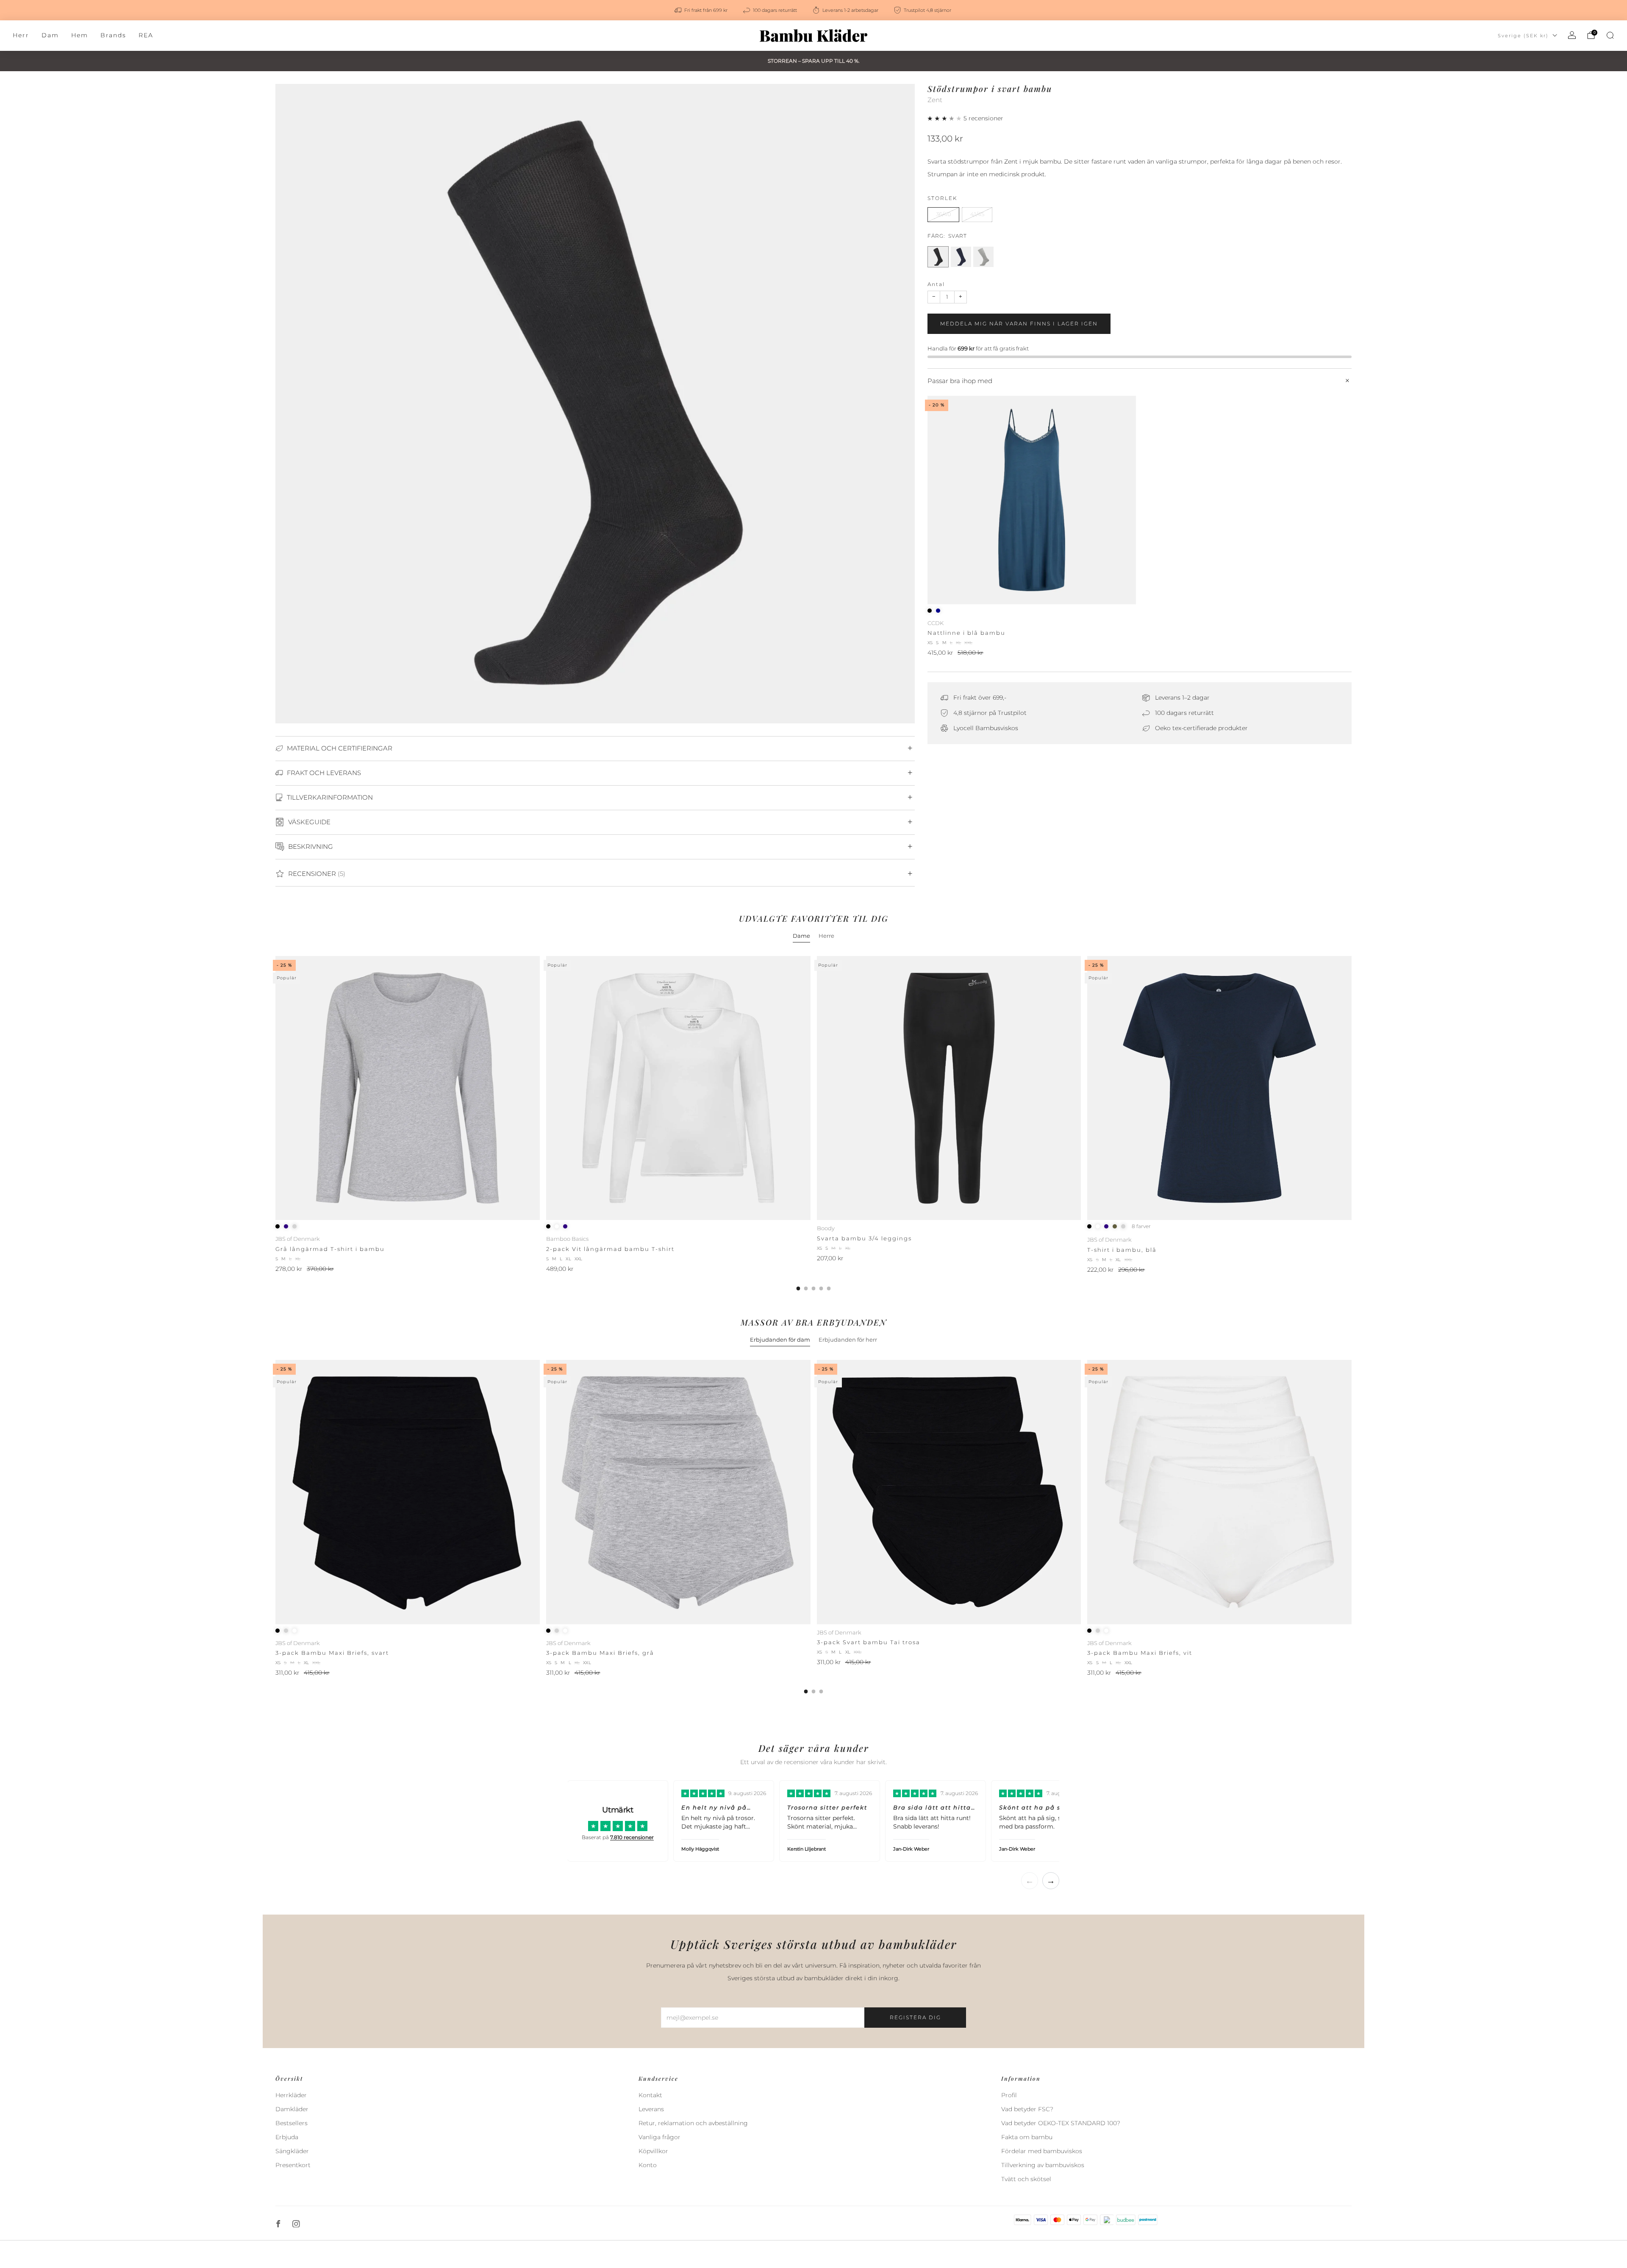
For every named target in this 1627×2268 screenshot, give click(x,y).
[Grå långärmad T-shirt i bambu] (408, 1088)
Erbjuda (287, 2137)
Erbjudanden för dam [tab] (780, 1340)
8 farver (1141, 1226)
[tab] (798, 1288)
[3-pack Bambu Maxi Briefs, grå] (678, 1492)
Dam (50, 35)
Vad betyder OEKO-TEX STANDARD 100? (1061, 2123)
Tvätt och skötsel (1026, 2179)
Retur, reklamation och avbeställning (693, 2123)
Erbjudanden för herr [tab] (848, 1340)
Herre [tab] (826, 936)
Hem (80, 35)
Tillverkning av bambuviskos (1043, 2165)
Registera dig (915, 2017)
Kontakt (650, 2095)
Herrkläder (291, 2095)
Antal (936, 284)
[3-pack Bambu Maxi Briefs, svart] (408, 1492)
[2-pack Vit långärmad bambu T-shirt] (678, 1088)
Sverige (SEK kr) (1523, 36)
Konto (648, 2165)
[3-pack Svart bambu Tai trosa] (949, 1492)
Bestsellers (292, 2123)
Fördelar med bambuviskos (1042, 2151)
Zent (935, 100)
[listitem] (702, 10)
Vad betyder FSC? (1027, 2109)
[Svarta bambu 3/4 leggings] (949, 1088)
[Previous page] (275, 1123)
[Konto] (1572, 35)
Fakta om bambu (1027, 2137)
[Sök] (1610, 35)
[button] (945, 118)
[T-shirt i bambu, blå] (1219, 1088)
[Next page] (1352, 1123)
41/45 (977, 214)
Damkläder (292, 2109)
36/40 (944, 214)
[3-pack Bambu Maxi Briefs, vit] (1219, 1492)
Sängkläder (292, 2151)
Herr (21, 35)
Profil (1009, 2095)
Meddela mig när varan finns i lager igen (1019, 324)
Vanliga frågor (659, 2137)
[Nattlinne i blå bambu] (1032, 500)
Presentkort (293, 2165)
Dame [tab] (801, 936)
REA (146, 35)
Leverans (651, 2109)
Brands (113, 35)
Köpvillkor (653, 2151)
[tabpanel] (813, 1123)
